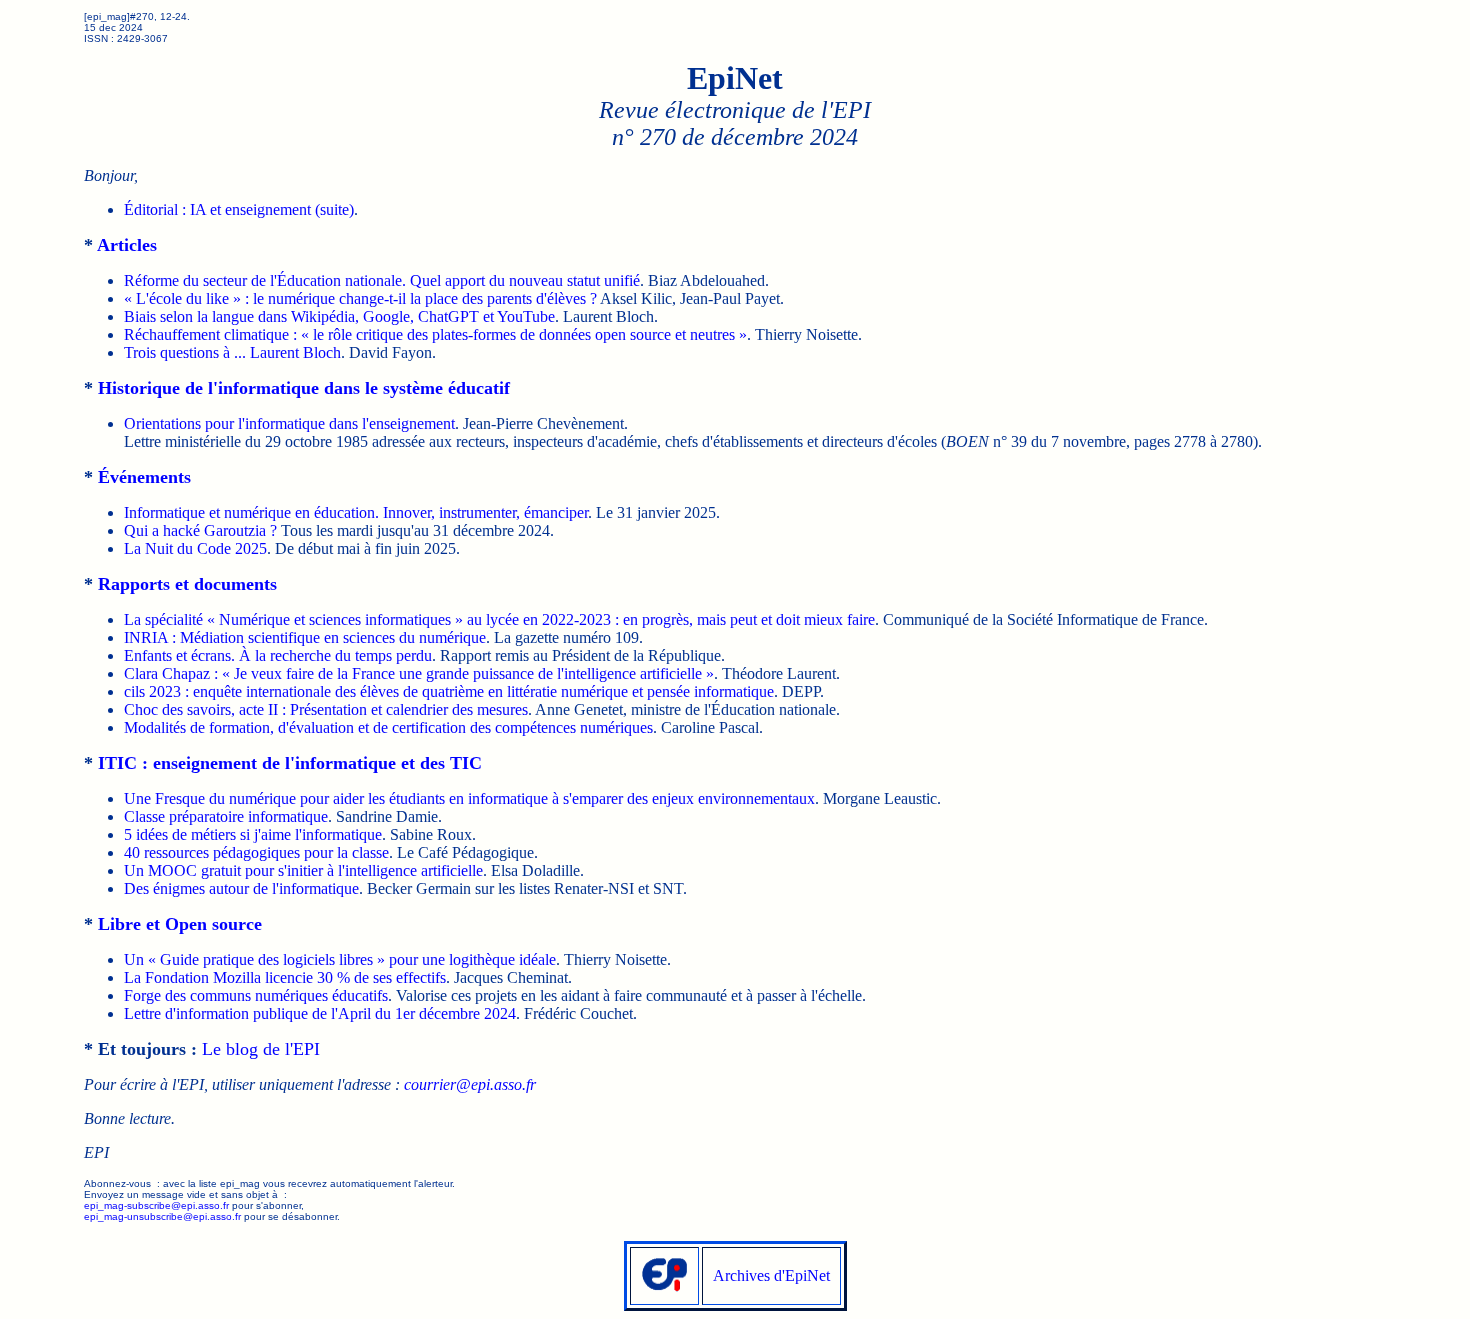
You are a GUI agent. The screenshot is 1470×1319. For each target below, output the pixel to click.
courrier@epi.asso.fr (470, 1084)
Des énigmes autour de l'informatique (241, 888)
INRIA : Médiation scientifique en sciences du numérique (305, 637)
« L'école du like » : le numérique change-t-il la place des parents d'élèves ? (360, 298)
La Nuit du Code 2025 (195, 548)
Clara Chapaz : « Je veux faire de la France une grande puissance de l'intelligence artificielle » (419, 673)
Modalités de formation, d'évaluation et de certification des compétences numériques (388, 727)
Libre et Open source (180, 924)
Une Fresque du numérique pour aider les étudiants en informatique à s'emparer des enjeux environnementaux (469, 798)
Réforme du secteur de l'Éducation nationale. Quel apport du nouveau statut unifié (382, 280)
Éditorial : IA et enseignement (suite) (239, 209)
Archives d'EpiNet (771, 1275)
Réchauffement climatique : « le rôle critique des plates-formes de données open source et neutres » (435, 334)
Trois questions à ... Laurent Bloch (232, 352)
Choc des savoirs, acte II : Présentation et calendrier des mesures (326, 709)
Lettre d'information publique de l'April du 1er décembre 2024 (320, 1013)
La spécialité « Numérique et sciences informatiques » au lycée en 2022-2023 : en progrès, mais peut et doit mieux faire (499, 619)
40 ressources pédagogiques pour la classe (256, 852)
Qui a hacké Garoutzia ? (200, 530)
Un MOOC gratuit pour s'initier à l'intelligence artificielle (303, 870)
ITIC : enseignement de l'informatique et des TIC (290, 763)
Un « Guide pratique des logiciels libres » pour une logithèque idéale (340, 959)
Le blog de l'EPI (261, 1049)
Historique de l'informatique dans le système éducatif (304, 388)
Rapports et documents (187, 584)
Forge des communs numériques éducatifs (256, 995)
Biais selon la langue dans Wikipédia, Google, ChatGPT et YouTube (339, 316)
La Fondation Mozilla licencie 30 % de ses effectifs (285, 977)
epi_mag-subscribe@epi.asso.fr (156, 1205)
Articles (127, 245)
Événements (144, 477)
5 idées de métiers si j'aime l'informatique (253, 834)
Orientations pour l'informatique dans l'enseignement (289, 423)
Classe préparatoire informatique (226, 816)
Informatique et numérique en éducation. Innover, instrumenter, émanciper (356, 512)
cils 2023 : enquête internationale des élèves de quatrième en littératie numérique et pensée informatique (449, 691)
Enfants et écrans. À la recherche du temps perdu (278, 655)
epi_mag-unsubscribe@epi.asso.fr (162, 1216)
